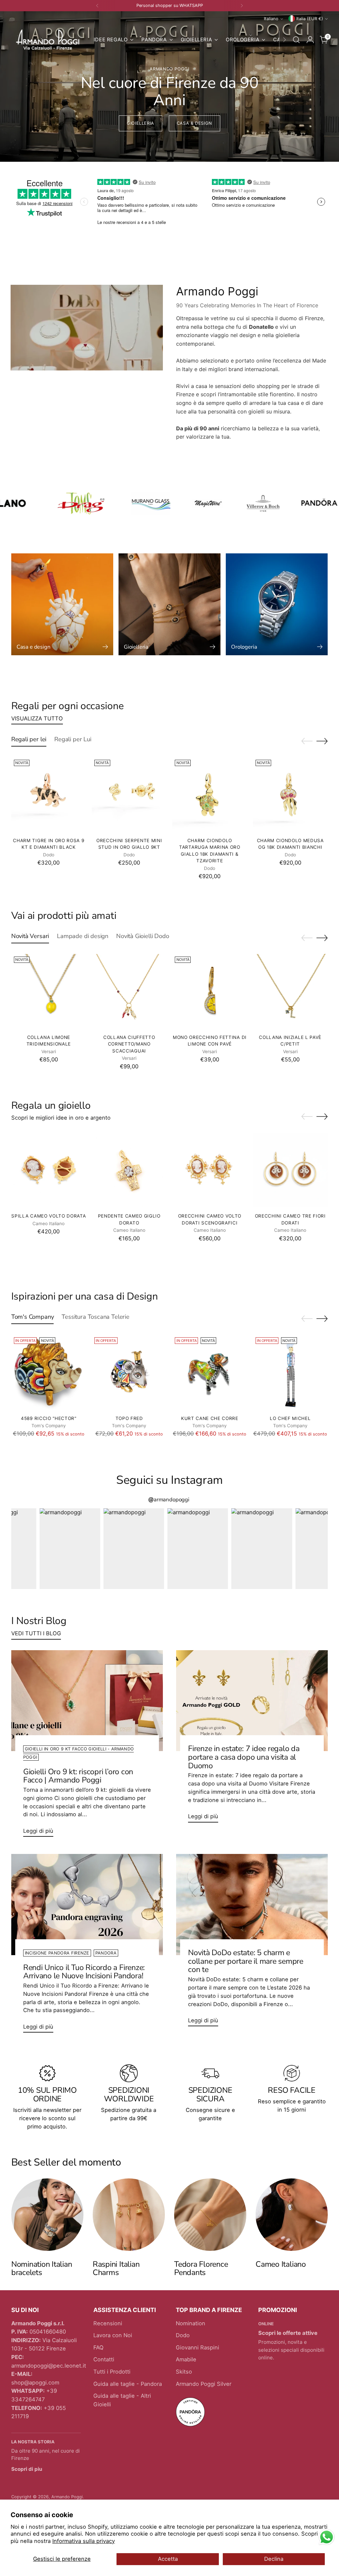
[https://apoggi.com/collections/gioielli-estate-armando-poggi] (169, 86)
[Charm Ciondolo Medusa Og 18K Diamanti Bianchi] (290, 794)
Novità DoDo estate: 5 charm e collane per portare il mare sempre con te (246, 1961)
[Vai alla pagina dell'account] (310, 40)
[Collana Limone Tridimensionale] (49, 991)
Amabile (186, 2359)
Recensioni (108, 2323)
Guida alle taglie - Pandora (128, 2384)
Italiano (271, 19)
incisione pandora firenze (57, 1953)
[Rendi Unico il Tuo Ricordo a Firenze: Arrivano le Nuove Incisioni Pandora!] (87, 1904)
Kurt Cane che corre (210, 1418)
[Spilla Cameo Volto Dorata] (49, 1170)
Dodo (183, 2335)
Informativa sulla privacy (84, 2541)
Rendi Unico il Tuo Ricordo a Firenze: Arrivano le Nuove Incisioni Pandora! (84, 1972)
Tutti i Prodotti (112, 2372)
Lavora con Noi (113, 2335)
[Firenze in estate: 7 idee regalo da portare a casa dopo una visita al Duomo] (252, 1701)
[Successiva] (242, 6)
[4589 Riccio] (49, 1372)
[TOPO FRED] (129, 1372)
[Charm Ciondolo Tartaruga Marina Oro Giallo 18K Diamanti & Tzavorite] (210, 794)
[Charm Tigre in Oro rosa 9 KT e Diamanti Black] (49, 794)
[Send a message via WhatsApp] (327, 2537)
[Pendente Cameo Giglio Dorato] (129, 1170)
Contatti (104, 2359)
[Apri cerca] (296, 40)
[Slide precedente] (307, 741)
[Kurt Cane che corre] (210, 1372)
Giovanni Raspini (197, 2347)
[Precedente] (97, 6)
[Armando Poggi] (48, 40)
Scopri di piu (27, 2469)
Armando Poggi (67, 2497)
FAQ (98, 2347)
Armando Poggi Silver (204, 2384)
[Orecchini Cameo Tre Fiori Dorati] (290, 1170)
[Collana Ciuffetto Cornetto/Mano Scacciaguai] (129, 991)
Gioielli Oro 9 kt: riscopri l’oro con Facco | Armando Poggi (78, 1776)
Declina (274, 2559)
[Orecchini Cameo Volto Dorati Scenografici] (210, 1170)
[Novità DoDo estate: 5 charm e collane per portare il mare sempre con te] (252, 1904)
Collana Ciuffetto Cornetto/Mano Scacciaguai (129, 1044)
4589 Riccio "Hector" (49, 1418)
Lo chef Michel (290, 1418)
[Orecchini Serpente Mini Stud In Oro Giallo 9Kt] (129, 794)
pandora (106, 1953)
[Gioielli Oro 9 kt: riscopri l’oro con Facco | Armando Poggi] (87, 1701)
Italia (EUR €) (310, 19)
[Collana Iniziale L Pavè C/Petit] (290, 991)
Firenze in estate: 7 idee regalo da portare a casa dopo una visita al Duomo (244, 1757)
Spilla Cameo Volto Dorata (48, 1216)
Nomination (191, 2323)
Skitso (184, 2372)
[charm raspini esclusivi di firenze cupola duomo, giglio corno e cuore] (129, 2214)
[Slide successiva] (322, 741)
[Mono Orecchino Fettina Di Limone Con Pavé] (210, 991)
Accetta (168, 2559)
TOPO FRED (129, 1418)
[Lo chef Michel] (290, 1372)
